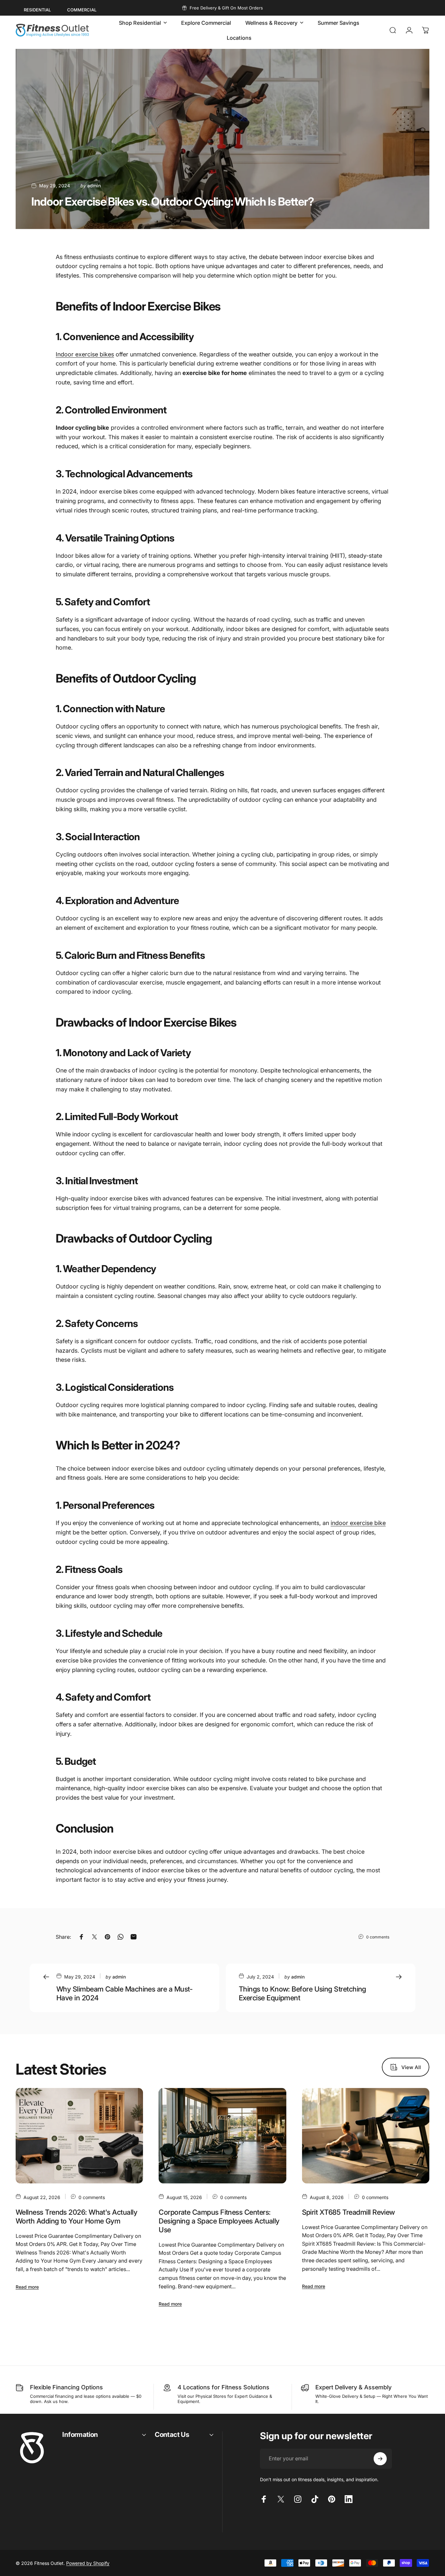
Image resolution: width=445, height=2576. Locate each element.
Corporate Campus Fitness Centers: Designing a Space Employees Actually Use (219, 2221)
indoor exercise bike (358, 1523)
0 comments (378, 1937)
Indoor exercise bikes (85, 354)
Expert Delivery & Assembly (353, 2387)
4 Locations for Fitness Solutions (223, 2387)
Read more (27, 2287)
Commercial (82, 10)
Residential (37, 10)
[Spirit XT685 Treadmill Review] (366, 2136)
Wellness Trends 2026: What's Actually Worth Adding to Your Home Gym (76, 2216)
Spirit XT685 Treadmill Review (348, 2212)
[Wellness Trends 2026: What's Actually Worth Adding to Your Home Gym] (79, 2136)
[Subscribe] (380, 2459)
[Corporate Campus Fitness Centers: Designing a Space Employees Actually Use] (222, 2136)
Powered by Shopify (88, 2563)
